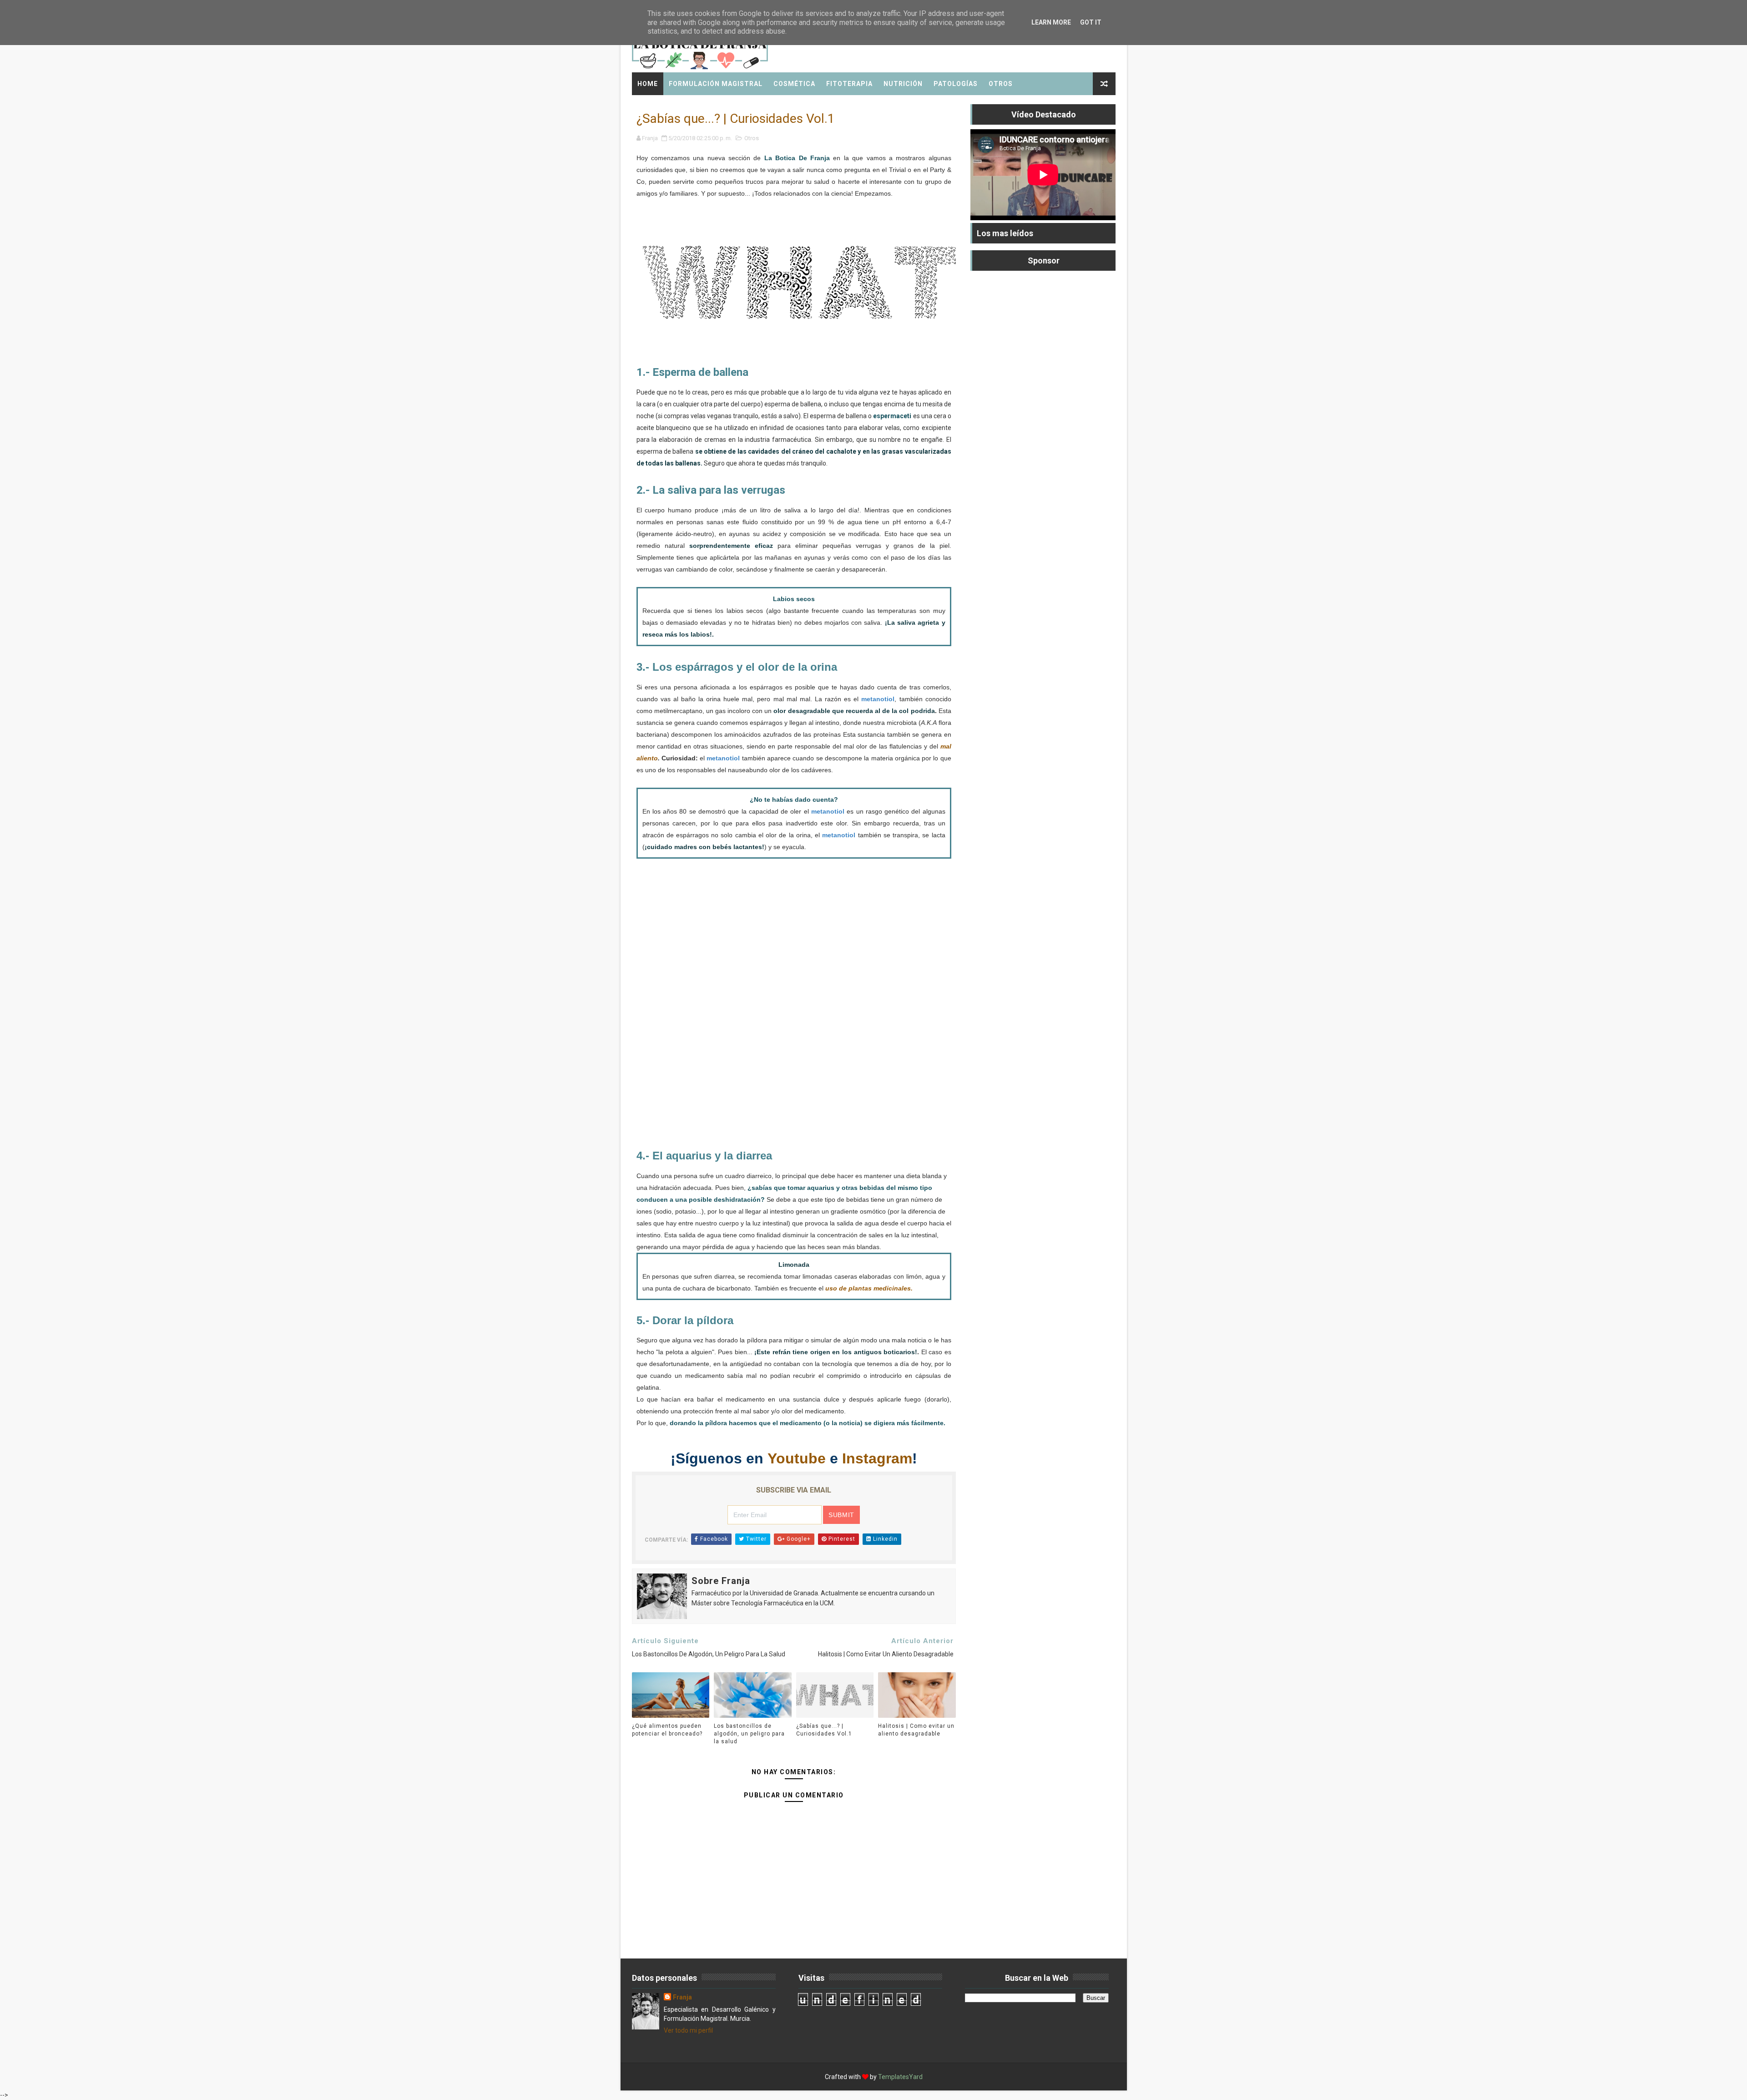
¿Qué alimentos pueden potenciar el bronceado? (667, 1730)
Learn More (1051, 22)
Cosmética (794, 84)
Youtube (797, 1458)
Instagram (877, 1458)
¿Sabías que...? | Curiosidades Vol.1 (824, 1730)
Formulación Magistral (716, 84)
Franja (682, 1997)
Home (648, 84)
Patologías (956, 84)
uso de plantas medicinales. (869, 1288)
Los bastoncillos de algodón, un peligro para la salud (749, 1734)
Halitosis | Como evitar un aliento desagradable (916, 1730)
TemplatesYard (900, 2077)
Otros (1001, 84)
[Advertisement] (794, 1009)
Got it (1091, 22)
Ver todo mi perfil (688, 2030)
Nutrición (903, 84)
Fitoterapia (849, 84)
